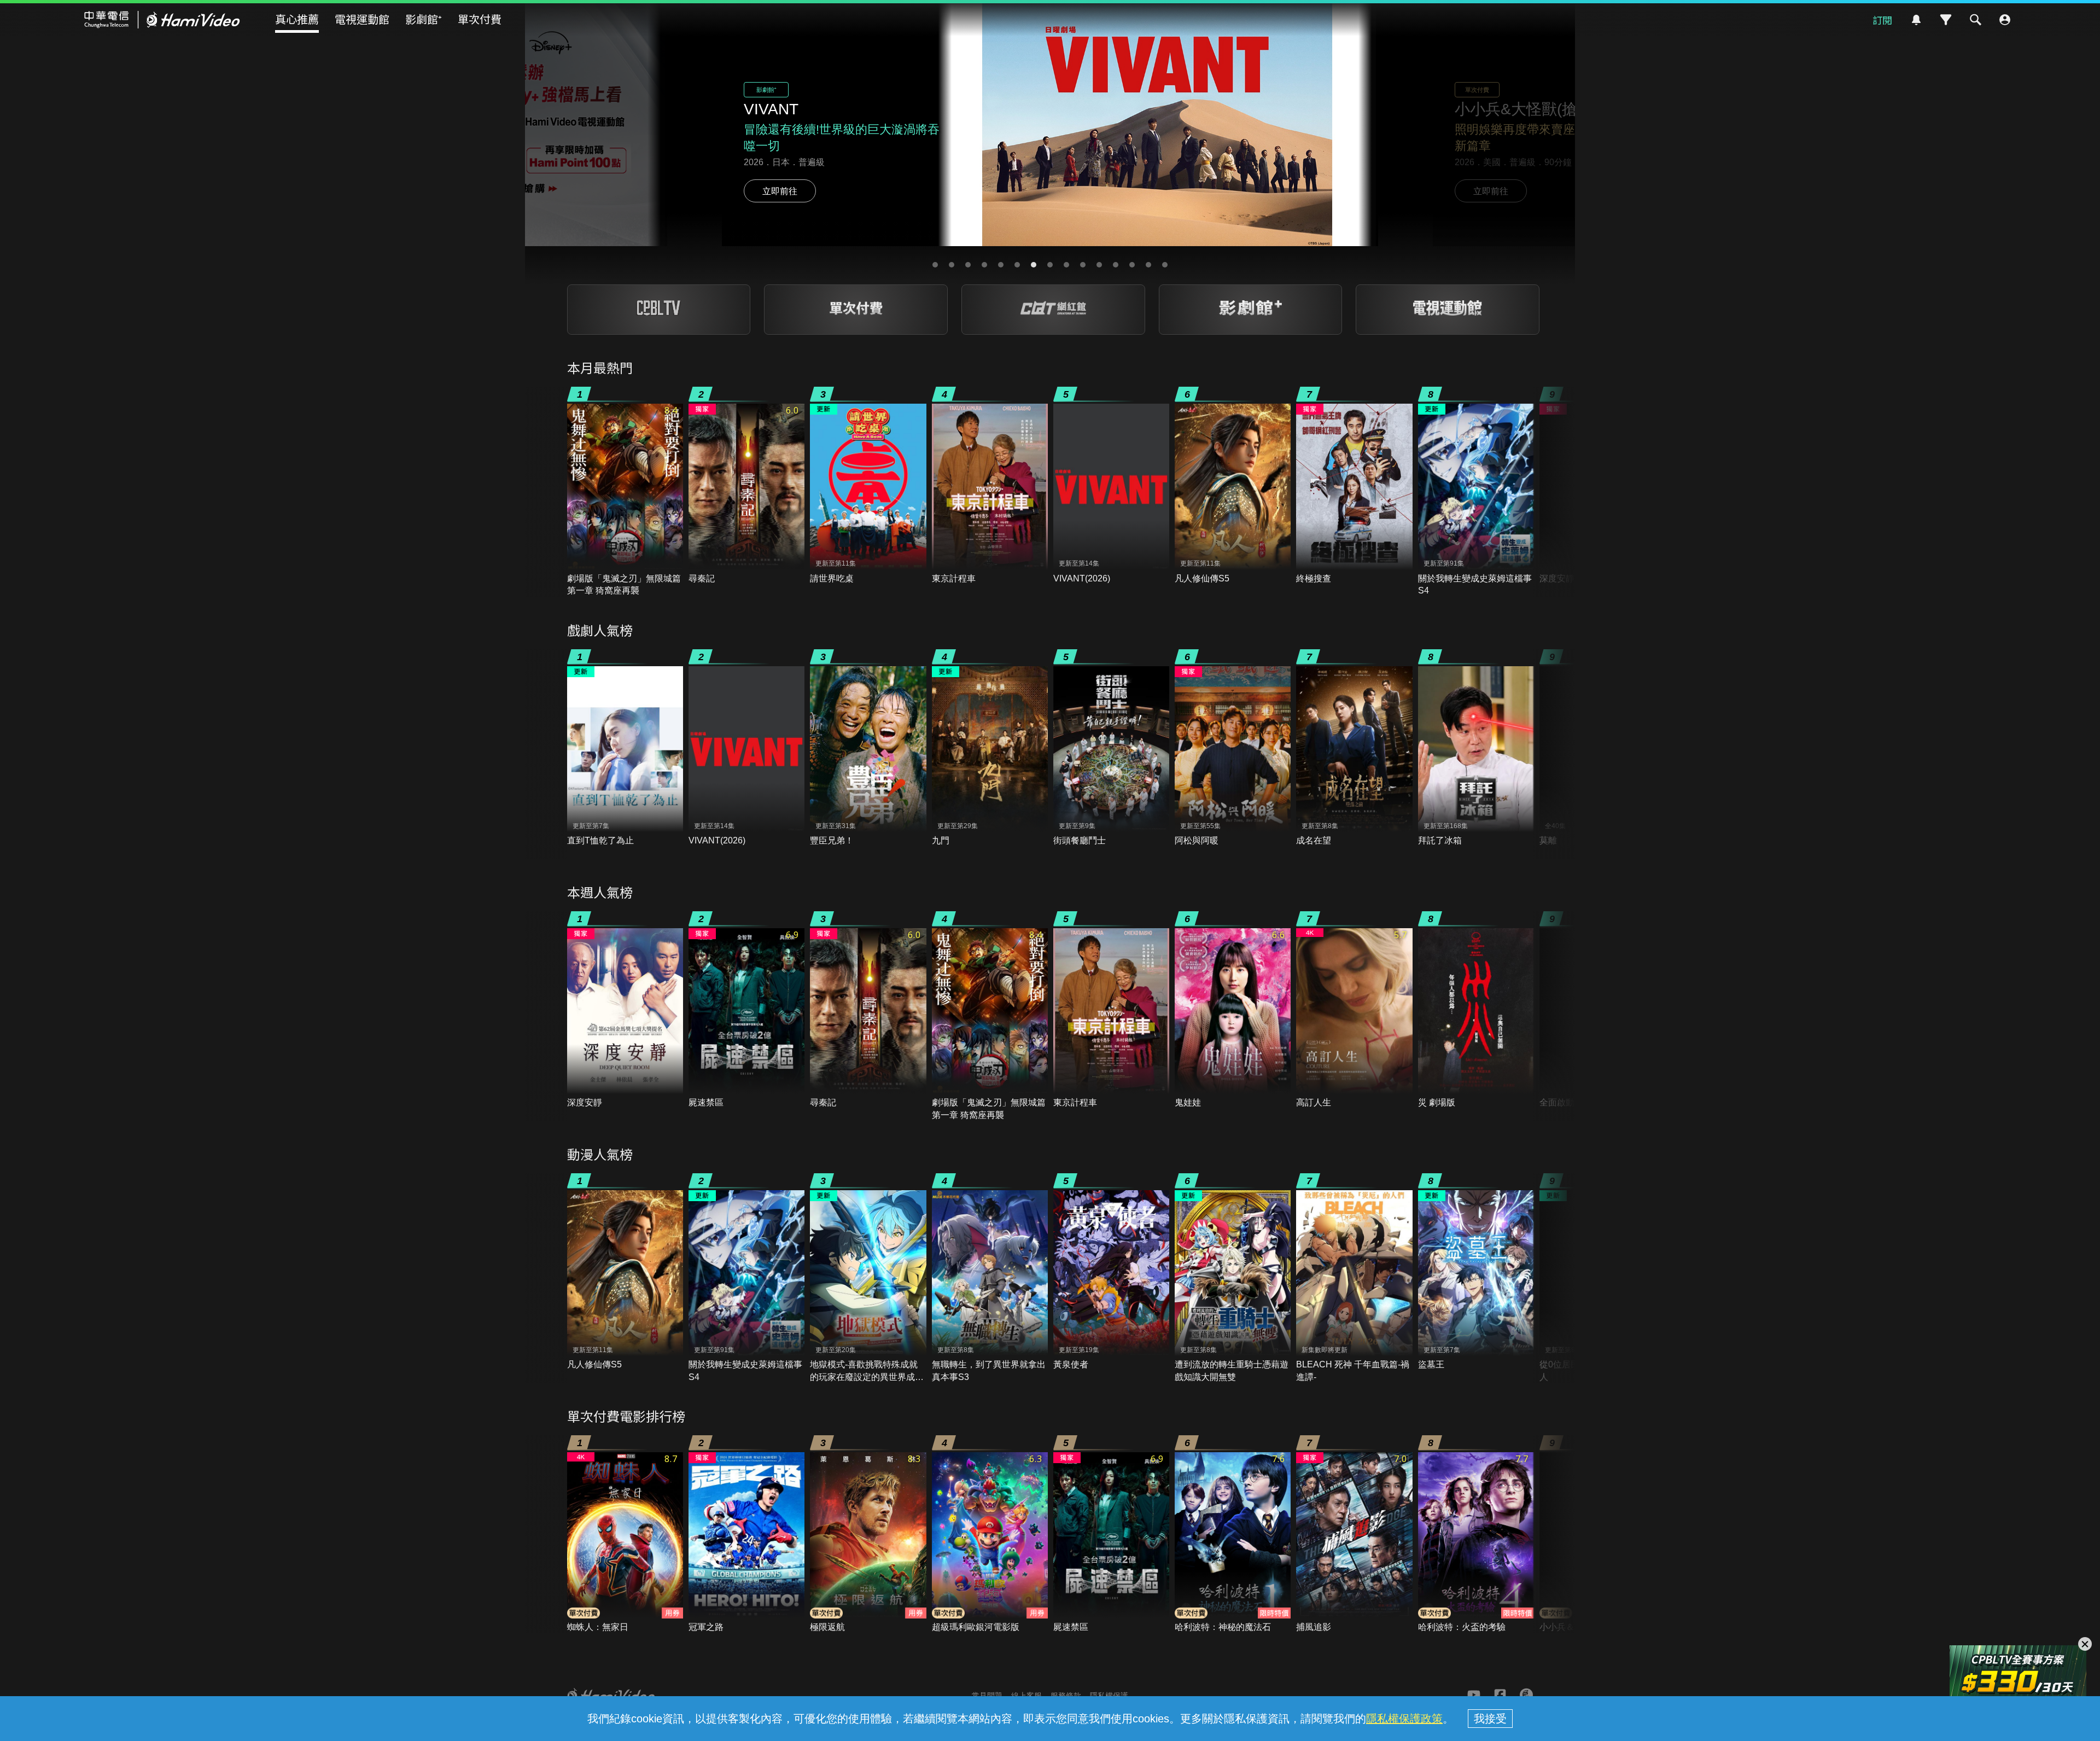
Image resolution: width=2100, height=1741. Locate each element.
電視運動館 (362, 19)
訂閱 (1882, 20)
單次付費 (480, 19)
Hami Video (162, 20)
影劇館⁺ (424, 19)
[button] (935, 265)
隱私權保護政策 (1404, 1719)
